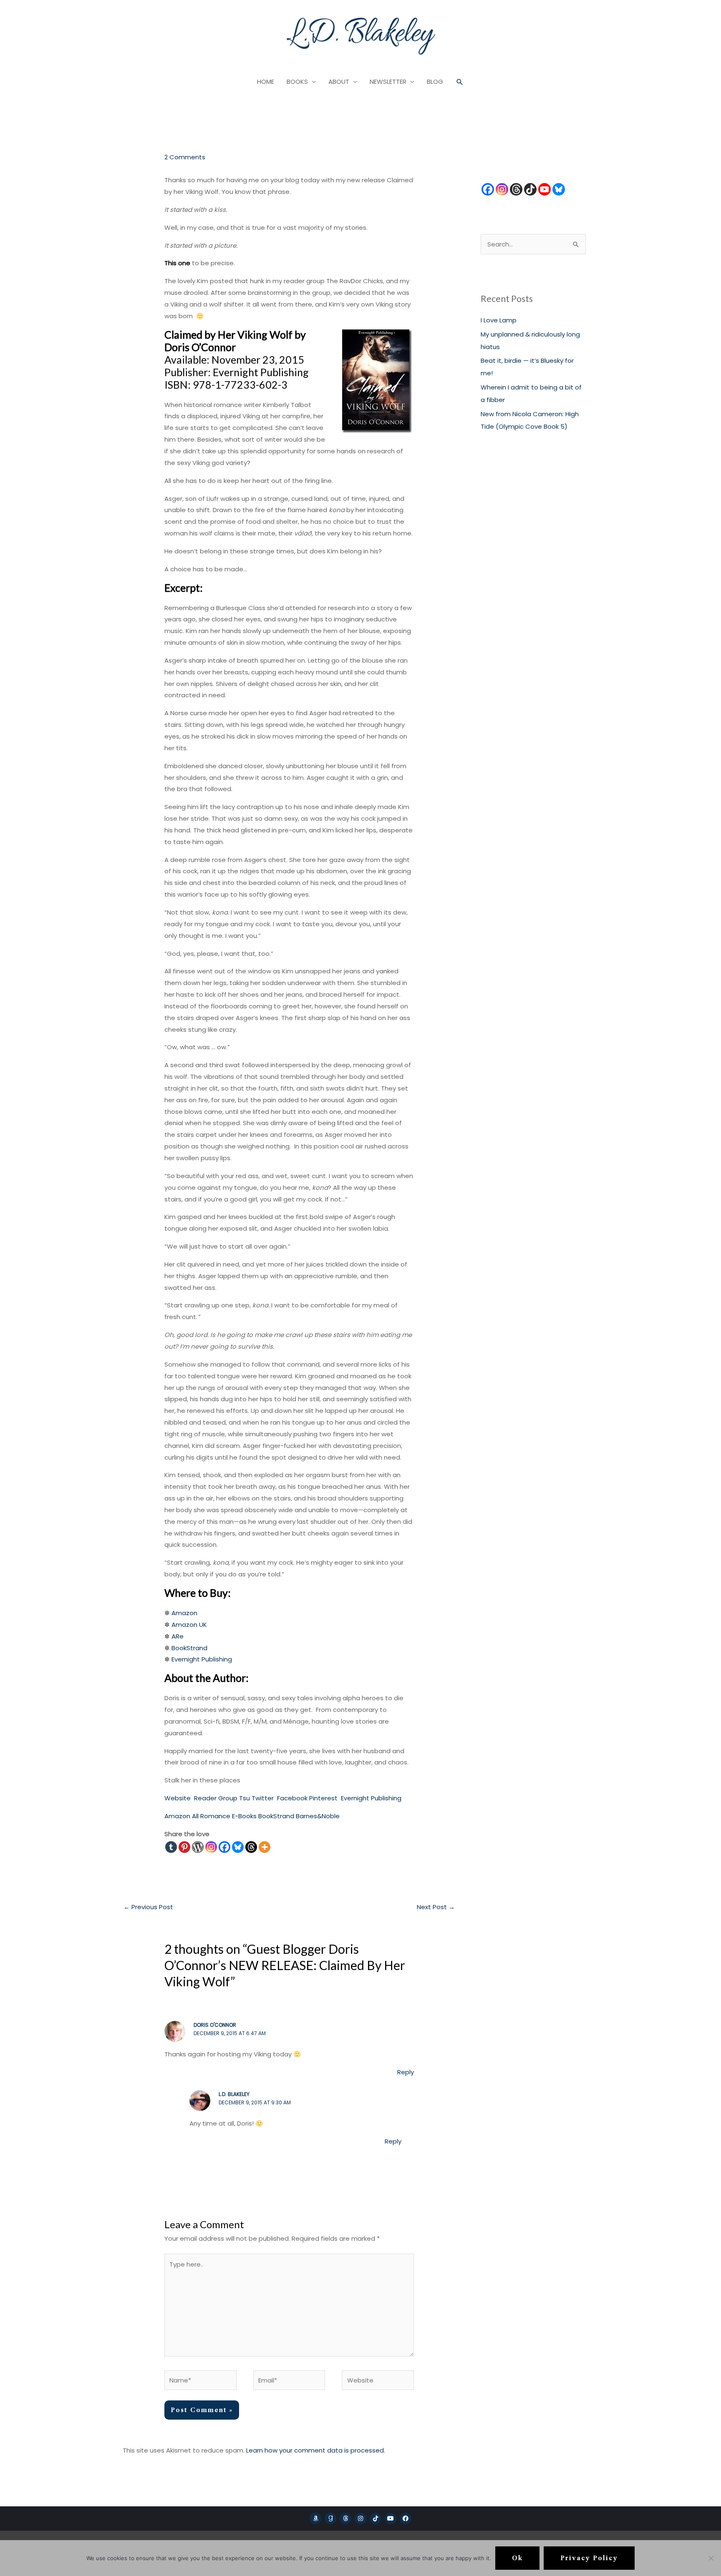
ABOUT (339, 82)
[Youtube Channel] (545, 189)
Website (178, 1798)
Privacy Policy (589, 2558)
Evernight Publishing (202, 1659)
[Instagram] (211, 1847)
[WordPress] (198, 1847)
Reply (406, 2072)
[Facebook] (224, 1847)
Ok (517, 2558)
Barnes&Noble (318, 1816)
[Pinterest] (184, 1847)
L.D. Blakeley (234, 2094)
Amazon (184, 1613)
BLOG (435, 82)
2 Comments (185, 157)
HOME (266, 82)
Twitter (263, 1798)
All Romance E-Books (224, 1816)
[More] (265, 1847)
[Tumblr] (171, 1847)
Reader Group (216, 1798)
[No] (711, 2558)
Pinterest (323, 1798)
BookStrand (189, 1648)
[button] (460, 82)
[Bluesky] (238, 1847)
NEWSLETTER (388, 82)
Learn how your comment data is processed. (316, 2450)
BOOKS (297, 82)
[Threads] (251, 1847)
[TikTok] (530, 189)
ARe (178, 1636)
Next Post (436, 1907)
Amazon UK (189, 1625)
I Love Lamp (499, 320)
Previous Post (148, 1907)
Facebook (292, 1798)
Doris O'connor (215, 2025)
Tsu (245, 1798)
